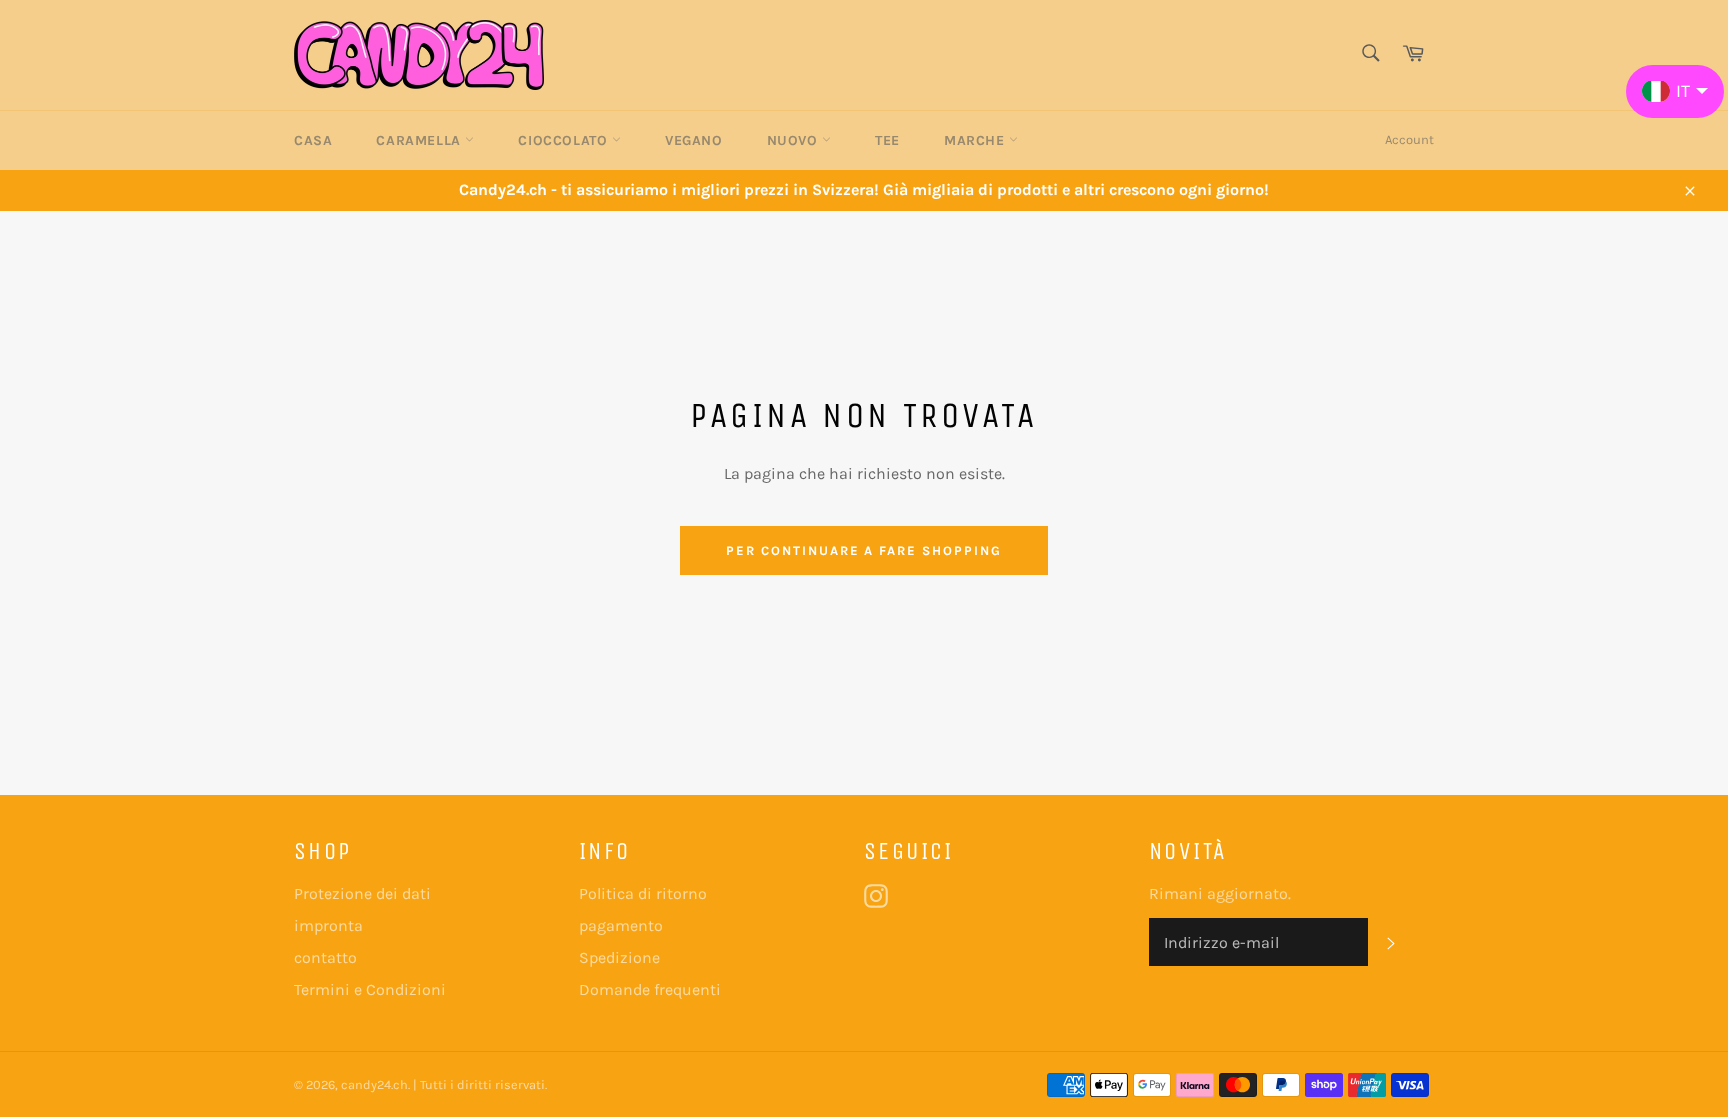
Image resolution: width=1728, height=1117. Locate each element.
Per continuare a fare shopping (864, 550)
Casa (313, 140)
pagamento (621, 925)
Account (1409, 139)
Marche (976, 140)
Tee (887, 140)
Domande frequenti (650, 989)
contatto (325, 957)
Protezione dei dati (362, 893)
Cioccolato (565, 140)
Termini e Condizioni (370, 989)
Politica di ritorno (643, 893)
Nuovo (795, 140)
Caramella (420, 140)
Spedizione (619, 957)
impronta (328, 925)
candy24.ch (374, 1084)
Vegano (694, 140)
